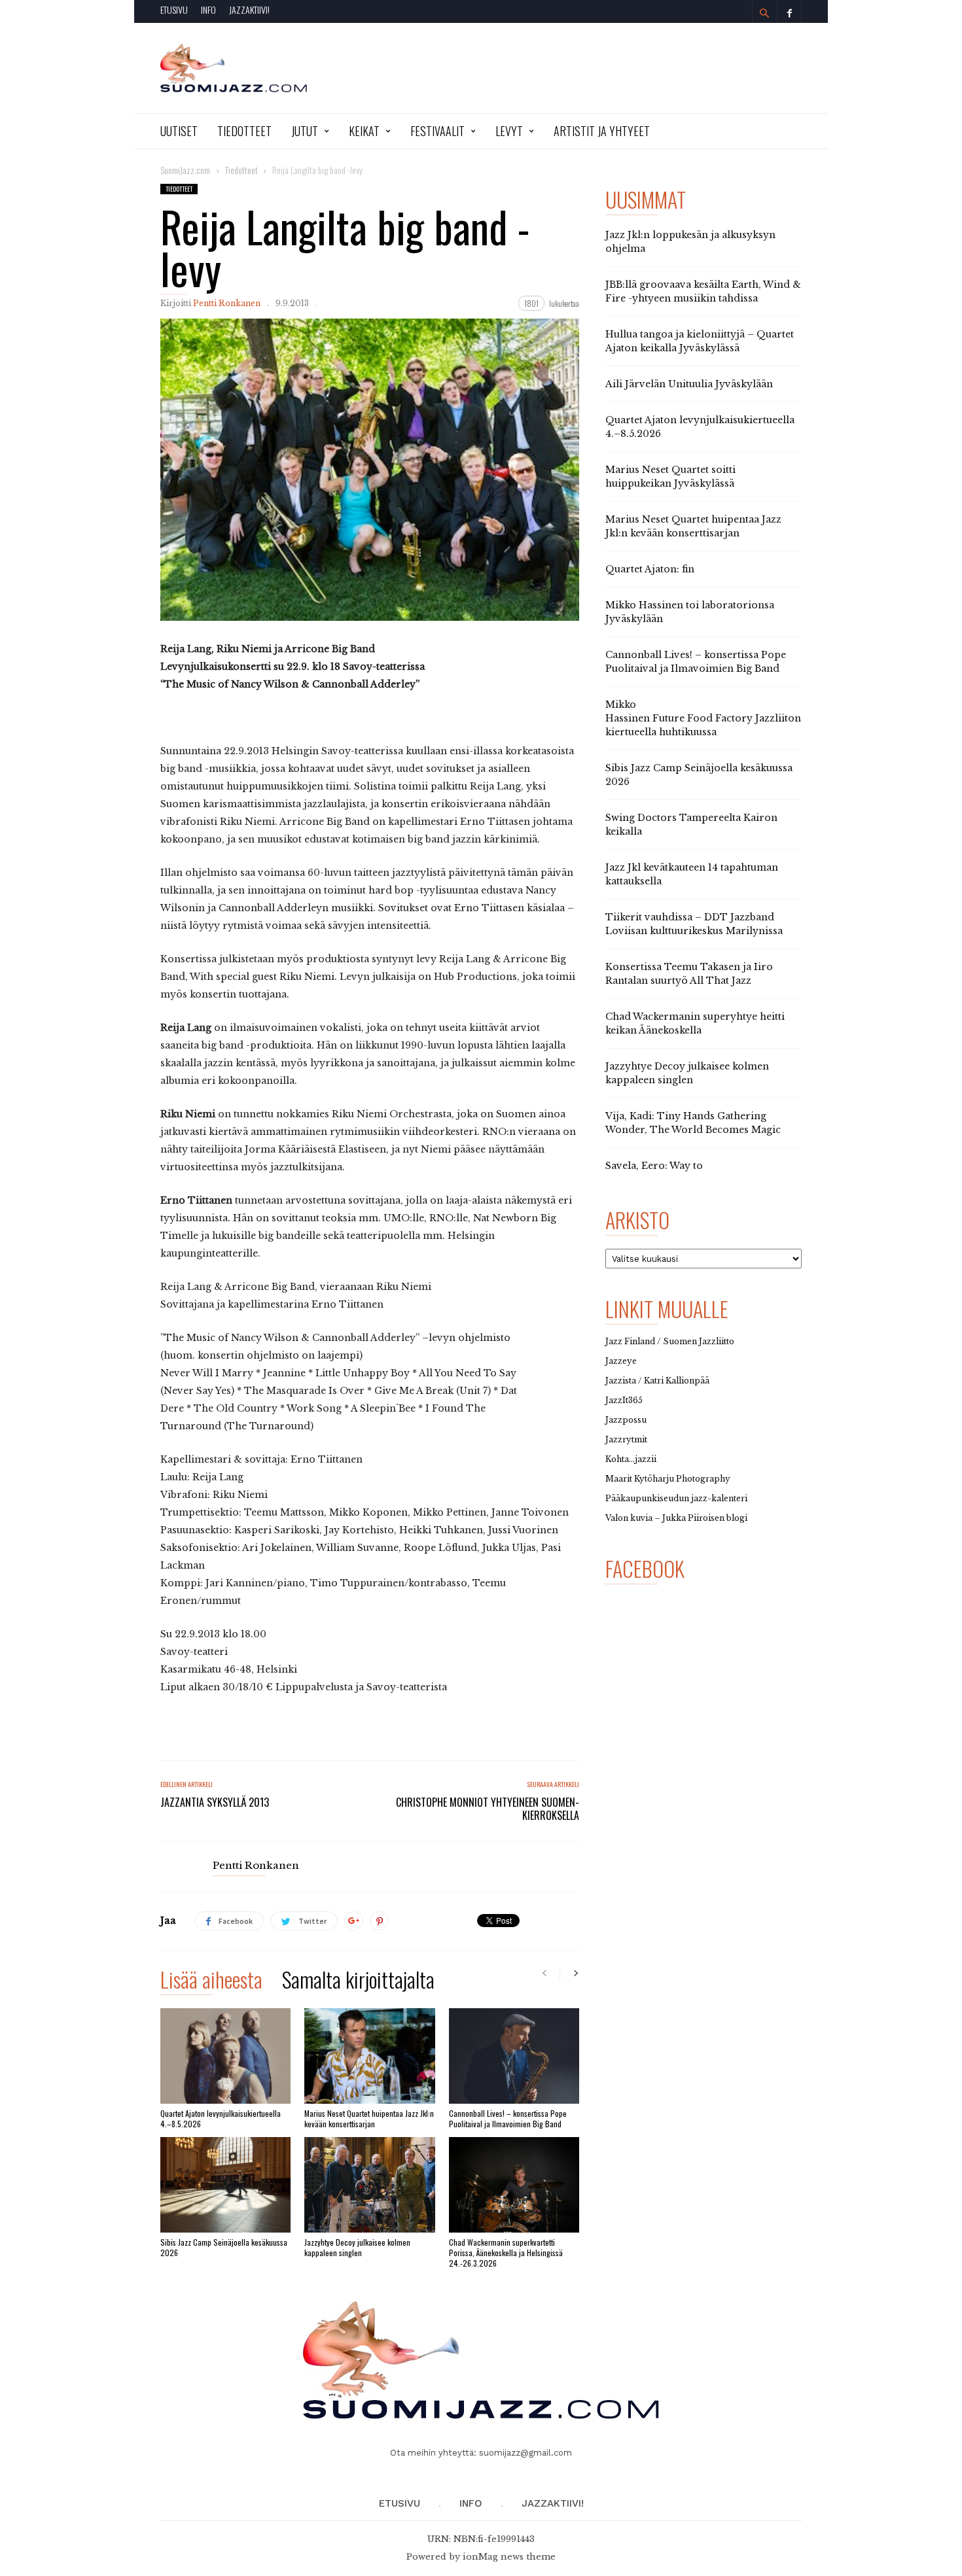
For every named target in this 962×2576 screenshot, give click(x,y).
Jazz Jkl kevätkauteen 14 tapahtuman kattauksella (692, 874)
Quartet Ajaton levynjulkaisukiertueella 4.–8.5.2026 (221, 2118)
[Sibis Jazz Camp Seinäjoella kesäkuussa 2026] (225, 2185)
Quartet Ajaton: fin (650, 569)
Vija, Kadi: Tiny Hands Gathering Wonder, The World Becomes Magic (693, 1123)
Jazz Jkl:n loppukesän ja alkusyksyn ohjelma (690, 242)
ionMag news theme (509, 2557)
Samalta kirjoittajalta (358, 1982)
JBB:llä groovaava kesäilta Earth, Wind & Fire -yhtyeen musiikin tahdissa (703, 291)
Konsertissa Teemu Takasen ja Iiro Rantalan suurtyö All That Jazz (689, 974)
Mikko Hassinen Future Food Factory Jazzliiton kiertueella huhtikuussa (703, 718)
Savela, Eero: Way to (654, 1166)
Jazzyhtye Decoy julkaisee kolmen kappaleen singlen (357, 2247)
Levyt (509, 131)
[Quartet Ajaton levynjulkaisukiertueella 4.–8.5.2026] (225, 2056)
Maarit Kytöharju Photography (668, 1479)
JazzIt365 (624, 1400)
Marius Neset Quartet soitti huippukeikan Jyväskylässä (670, 477)
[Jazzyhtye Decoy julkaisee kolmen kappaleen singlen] (369, 2185)
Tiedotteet (244, 131)
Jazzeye (621, 1361)
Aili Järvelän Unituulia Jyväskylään (689, 384)
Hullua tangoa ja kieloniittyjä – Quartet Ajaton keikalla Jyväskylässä (700, 341)
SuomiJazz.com (185, 170)
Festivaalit (437, 131)
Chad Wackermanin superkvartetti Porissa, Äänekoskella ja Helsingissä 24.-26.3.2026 (506, 2253)
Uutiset (179, 131)
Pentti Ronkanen (227, 303)
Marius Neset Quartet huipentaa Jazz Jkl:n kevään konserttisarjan (369, 2118)
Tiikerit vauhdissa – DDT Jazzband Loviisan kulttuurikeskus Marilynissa (694, 924)
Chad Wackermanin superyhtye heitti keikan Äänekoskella (695, 1023)
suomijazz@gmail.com (526, 2453)
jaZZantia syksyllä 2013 (215, 1802)
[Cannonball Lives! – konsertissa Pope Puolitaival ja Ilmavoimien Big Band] (514, 2056)
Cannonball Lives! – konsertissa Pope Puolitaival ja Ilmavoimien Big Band (508, 2118)
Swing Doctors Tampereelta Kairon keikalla (691, 825)
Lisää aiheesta (211, 1982)
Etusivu (174, 9)
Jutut (305, 131)
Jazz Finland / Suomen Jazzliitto (670, 1341)
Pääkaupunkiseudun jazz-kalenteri (676, 1498)
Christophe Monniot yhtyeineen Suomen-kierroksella (488, 1809)
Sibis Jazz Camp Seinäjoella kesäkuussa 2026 (224, 2247)
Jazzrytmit (626, 1439)
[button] (764, 13)
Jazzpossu (626, 1420)
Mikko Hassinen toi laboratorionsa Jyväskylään (690, 612)
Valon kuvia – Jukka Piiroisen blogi (676, 1518)
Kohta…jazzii (631, 1459)
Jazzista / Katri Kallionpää (657, 1381)
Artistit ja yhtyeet (602, 131)
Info (208, 9)
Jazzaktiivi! (249, 9)
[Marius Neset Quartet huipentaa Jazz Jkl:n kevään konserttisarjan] (369, 2056)
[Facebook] (789, 11)
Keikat (364, 131)
